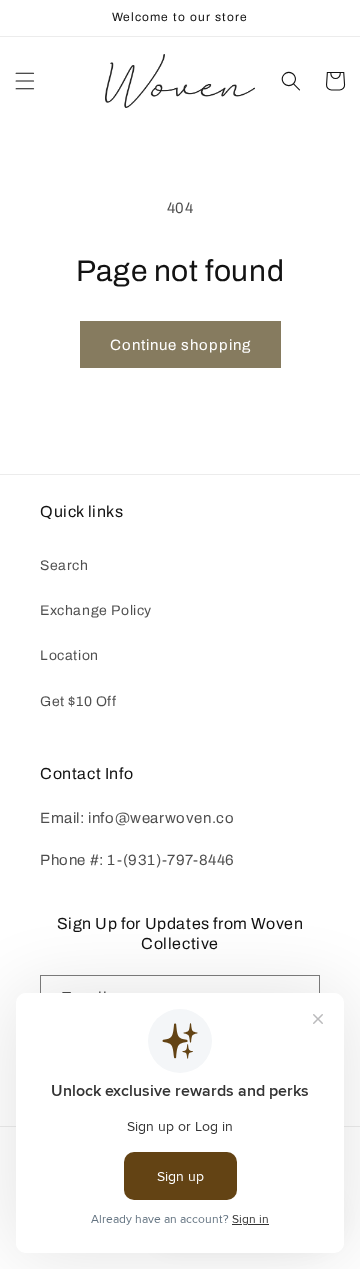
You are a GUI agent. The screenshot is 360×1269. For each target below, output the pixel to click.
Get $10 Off (78, 701)
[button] (25, 81)
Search (64, 565)
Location (69, 655)
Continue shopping (180, 345)
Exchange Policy (96, 610)
